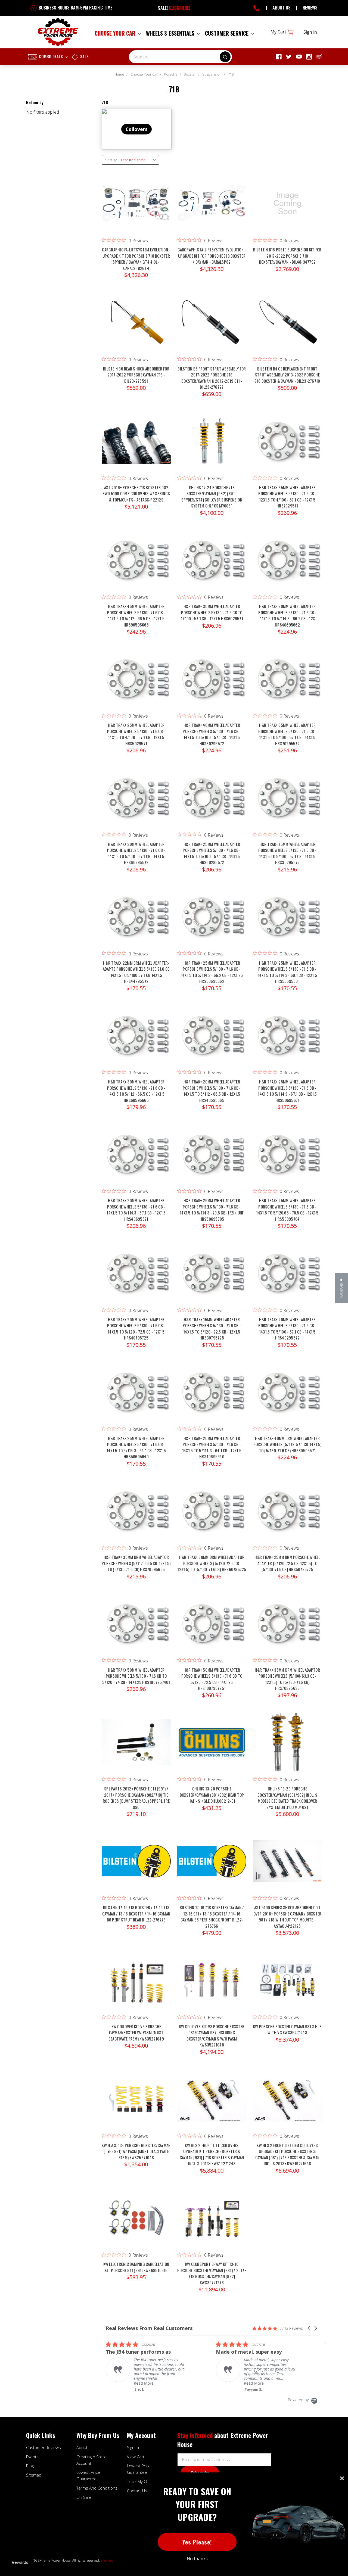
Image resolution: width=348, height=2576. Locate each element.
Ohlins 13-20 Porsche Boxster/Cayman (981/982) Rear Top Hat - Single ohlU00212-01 (212, 1795)
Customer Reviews (43, 2447)
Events (32, 2457)
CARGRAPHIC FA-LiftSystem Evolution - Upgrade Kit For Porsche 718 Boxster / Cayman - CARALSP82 (212, 256)
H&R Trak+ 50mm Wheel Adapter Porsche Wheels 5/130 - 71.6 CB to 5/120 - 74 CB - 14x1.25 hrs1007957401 (136, 1676)
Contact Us (137, 2491)
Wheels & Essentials (171, 33)
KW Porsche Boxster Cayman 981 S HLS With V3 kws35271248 (287, 2030)
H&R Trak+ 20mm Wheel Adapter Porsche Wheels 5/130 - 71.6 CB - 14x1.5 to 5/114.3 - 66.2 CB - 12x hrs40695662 (287, 615)
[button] (309, 2328)
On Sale (84, 2497)
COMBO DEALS (51, 56)
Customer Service (227, 33)
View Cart (136, 2457)
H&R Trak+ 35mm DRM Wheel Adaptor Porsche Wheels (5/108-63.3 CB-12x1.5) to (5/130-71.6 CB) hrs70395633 (287, 1679)
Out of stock (287, 209)
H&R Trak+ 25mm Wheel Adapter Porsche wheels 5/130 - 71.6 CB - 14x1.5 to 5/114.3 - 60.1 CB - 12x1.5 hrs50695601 (287, 972)
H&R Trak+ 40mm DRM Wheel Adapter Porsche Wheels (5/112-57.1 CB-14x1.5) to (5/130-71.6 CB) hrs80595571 (287, 1444)
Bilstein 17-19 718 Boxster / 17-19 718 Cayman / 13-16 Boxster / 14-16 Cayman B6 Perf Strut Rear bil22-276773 (136, 1913)
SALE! (174, 8)
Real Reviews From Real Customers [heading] (149, 2328)
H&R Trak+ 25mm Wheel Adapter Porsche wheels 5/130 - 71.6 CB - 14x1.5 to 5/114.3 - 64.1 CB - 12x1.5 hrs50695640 (136, 1447)
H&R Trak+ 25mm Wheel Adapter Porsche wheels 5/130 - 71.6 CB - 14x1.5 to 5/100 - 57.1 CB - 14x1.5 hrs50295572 (212, 853)
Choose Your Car (116, 33)
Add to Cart (136, 209)
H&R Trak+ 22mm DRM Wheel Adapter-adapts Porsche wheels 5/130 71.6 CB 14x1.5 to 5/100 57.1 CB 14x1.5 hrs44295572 (136, 972)
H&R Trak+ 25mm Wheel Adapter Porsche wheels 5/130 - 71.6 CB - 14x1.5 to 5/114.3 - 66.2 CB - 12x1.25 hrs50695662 (212, 972)
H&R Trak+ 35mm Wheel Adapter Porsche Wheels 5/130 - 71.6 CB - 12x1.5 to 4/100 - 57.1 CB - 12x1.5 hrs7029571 (287, 497)
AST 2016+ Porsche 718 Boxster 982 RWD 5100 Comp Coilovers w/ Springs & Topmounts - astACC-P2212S (136, 493)
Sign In (133, 2447)
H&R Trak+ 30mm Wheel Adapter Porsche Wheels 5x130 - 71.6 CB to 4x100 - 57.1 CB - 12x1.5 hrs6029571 (212, 612)
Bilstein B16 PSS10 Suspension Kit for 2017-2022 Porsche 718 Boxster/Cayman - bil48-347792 (287, 256)
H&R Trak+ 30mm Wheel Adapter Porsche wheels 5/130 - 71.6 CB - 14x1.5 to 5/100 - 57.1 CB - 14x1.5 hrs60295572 (136, 853)
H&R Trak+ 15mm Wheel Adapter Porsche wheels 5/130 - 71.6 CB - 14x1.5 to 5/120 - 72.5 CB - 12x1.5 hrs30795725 (212, 1329)
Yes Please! (197, 2542)
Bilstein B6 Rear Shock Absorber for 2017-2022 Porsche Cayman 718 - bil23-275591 (136, 375)
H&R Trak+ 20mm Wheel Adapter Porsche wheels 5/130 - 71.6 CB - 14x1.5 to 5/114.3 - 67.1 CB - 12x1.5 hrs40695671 (136, 1210)
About (82, 2447)
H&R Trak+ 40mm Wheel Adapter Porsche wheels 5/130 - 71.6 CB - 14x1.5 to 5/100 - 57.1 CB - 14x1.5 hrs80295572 (212, 734)
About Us (282, 8)
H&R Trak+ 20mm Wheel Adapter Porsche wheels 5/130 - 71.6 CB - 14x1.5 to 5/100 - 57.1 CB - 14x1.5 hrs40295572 (287, 1329)
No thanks (197, 2559)
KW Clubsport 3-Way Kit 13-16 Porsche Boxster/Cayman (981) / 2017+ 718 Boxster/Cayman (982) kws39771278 (212, 2273)
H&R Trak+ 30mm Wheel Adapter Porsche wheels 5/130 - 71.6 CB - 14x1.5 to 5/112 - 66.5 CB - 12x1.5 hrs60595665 (136, 1091)
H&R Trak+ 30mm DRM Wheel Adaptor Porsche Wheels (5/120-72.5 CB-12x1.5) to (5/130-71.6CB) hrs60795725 (212, 1563)
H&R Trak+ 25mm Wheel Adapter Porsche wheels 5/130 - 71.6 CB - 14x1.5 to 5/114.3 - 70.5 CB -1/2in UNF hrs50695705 (212, 1210)
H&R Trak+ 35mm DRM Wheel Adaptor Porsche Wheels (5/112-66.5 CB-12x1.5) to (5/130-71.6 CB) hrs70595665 (136, 1563)
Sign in (310, 32)
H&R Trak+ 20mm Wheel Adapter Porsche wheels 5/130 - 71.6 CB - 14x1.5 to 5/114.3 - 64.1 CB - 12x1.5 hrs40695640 (212, 1447)
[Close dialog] (342, 2478)
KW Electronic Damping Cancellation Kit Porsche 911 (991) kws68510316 (136, 2267)
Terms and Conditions (97, 2488)
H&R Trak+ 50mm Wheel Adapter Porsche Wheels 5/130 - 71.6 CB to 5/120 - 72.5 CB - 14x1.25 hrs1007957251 (212, 1679)
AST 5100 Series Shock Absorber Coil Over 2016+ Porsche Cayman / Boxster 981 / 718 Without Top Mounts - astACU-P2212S (288, 1917)
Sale (84, 56)
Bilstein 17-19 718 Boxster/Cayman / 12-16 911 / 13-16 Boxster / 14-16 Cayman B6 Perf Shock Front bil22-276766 (212, 1917)
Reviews (310, 8)
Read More (144, 2383)
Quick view (136, 198)
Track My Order (141, 2481)
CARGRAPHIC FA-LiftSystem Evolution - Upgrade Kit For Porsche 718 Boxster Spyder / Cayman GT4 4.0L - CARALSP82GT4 (136, 259)
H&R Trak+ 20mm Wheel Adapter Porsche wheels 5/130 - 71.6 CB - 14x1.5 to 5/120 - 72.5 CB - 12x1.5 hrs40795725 (136, 1329)
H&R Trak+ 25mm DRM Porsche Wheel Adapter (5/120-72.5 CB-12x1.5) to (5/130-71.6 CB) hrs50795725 (287, 1563)
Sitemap (34, 2475)
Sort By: (111, 160)
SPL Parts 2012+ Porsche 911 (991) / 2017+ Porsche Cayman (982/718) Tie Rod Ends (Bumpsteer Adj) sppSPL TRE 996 (136, 1798)
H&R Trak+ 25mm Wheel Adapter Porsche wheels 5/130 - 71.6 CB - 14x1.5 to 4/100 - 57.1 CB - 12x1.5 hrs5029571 (136, 734)
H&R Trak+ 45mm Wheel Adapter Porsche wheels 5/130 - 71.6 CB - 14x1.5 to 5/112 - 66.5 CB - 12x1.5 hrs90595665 (136, 615)
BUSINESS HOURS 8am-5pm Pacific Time (75, 8)
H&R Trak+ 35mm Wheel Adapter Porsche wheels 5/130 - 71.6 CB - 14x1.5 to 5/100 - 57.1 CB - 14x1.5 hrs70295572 (287, 734)
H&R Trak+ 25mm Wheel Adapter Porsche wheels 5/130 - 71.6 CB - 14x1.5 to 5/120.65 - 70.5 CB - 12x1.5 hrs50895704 (287, 1210)
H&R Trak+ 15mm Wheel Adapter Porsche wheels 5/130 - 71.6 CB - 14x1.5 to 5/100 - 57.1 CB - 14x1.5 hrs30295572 (287, 853)
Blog (30, 2466)
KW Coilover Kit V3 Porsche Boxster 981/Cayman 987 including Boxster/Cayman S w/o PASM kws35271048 (212, 2036)
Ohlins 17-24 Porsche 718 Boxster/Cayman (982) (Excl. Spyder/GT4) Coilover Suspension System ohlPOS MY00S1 (212, 497)
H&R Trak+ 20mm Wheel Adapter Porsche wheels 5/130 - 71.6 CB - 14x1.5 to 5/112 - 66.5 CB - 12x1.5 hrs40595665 (212, 1091)
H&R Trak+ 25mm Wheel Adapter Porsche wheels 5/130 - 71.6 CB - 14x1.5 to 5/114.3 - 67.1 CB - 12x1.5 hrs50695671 (287, 1091)
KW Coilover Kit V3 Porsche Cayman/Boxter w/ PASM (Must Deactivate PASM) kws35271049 (136, 2033)
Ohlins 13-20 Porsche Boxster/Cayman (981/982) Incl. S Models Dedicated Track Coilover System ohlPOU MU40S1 (287, 1798)
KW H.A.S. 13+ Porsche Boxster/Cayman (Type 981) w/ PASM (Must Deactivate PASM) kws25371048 (136, 2151)
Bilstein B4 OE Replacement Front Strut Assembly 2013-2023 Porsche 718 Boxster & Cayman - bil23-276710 (288, 375)
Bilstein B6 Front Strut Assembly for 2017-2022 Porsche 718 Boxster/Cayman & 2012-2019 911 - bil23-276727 (212, 378)
